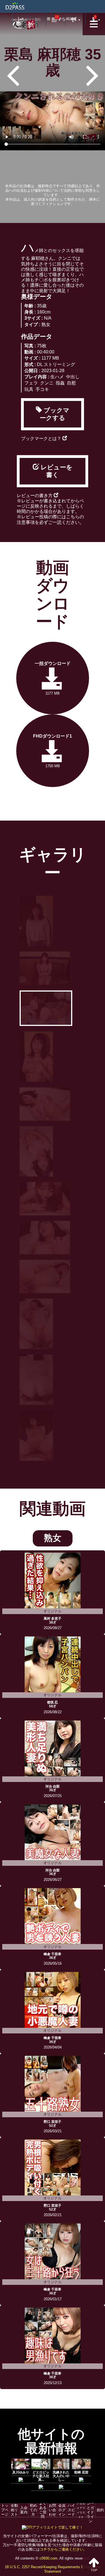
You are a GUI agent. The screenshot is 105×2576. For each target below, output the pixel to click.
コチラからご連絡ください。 (63, 2549)
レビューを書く (56, 471)
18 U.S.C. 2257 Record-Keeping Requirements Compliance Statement (53, 2569)
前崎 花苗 (81, 2472)
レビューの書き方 (35, 496)
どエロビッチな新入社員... (41, 2476)
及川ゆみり (21, 2472)
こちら (73, 517)
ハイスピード (71, 2510)
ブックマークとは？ (42, 439)
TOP (94, 2570)
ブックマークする (55, 414)
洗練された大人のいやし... (61, 2476)
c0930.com (48, 2558)
